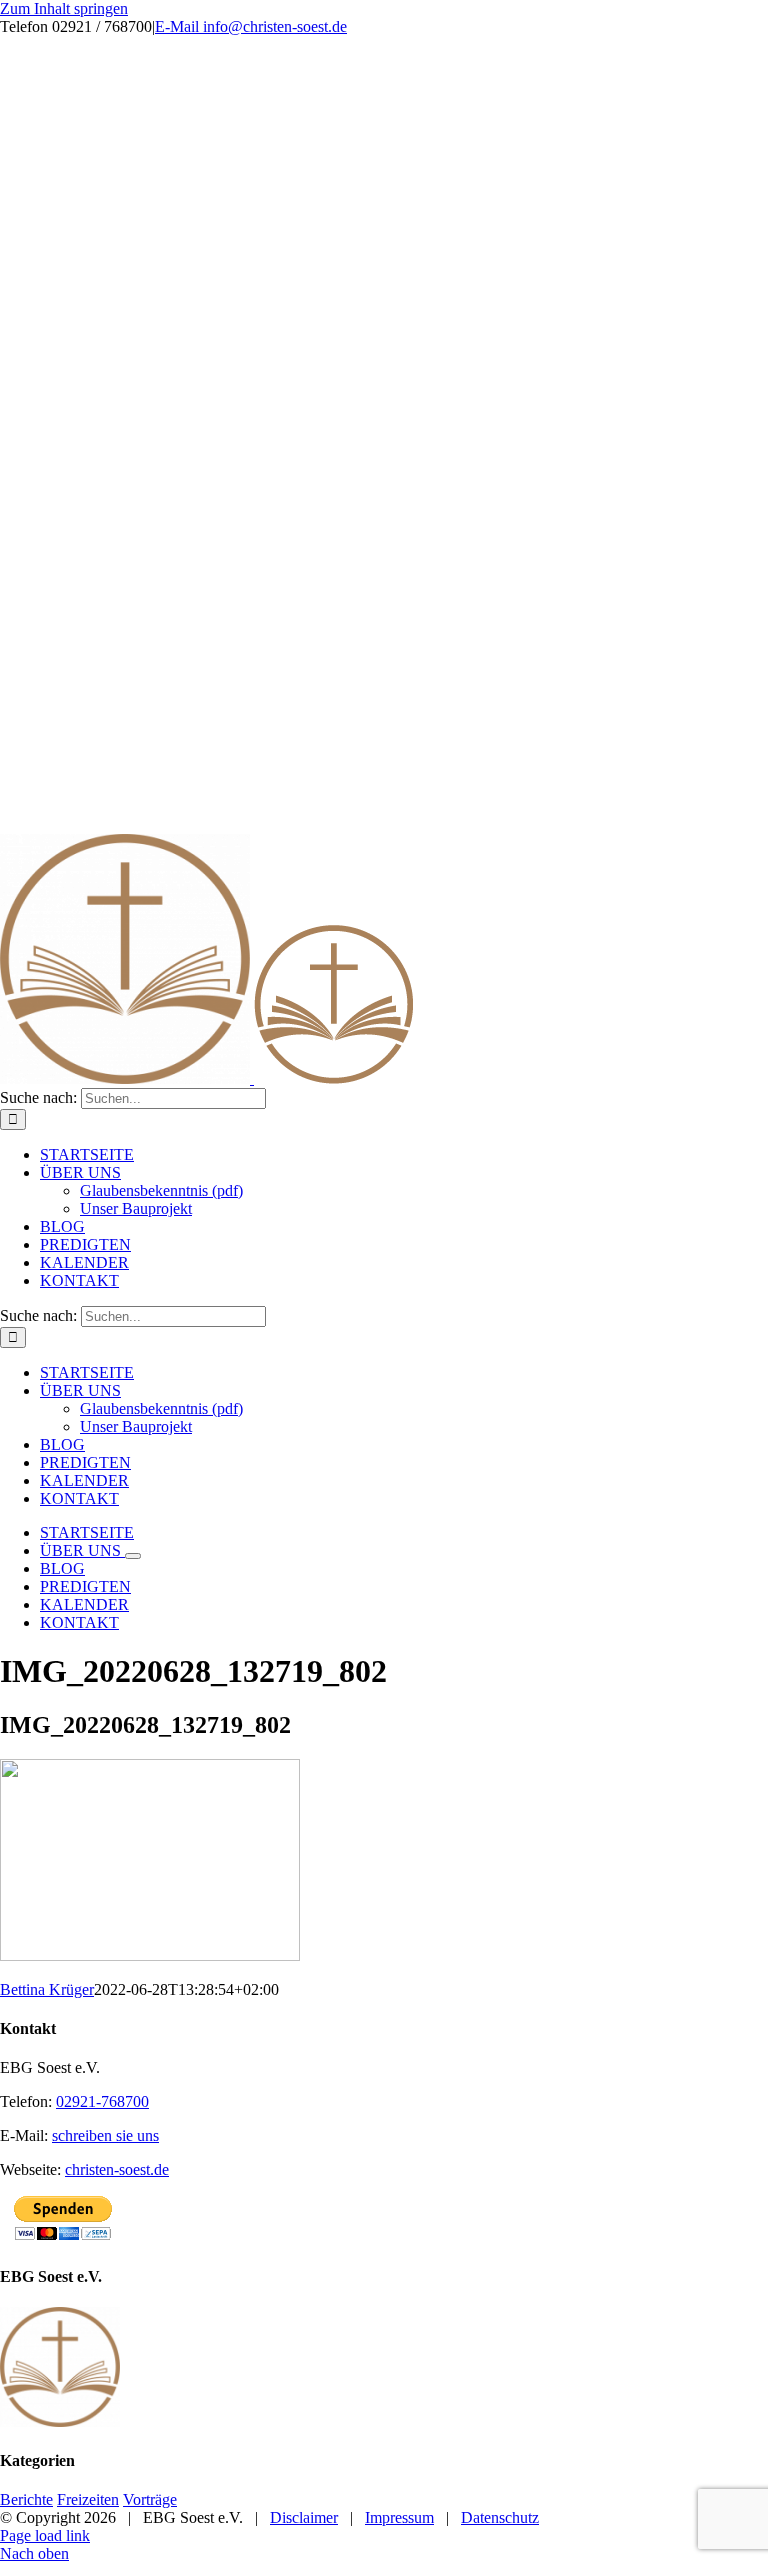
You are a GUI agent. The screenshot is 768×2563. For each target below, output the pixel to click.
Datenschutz (500, 2517)
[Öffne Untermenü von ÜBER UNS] (133, 1556)
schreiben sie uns (105, 2135)
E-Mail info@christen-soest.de (251, 26)
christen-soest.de (117, 2169)
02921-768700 (102, 2101)
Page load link (45, 2535)
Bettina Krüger (47, 1989)
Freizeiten (88, 2499)
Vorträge (150, 2499)
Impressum (399, 2517)
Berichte (26, 2499)
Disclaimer (304, 2517)
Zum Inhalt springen (64, 8)
